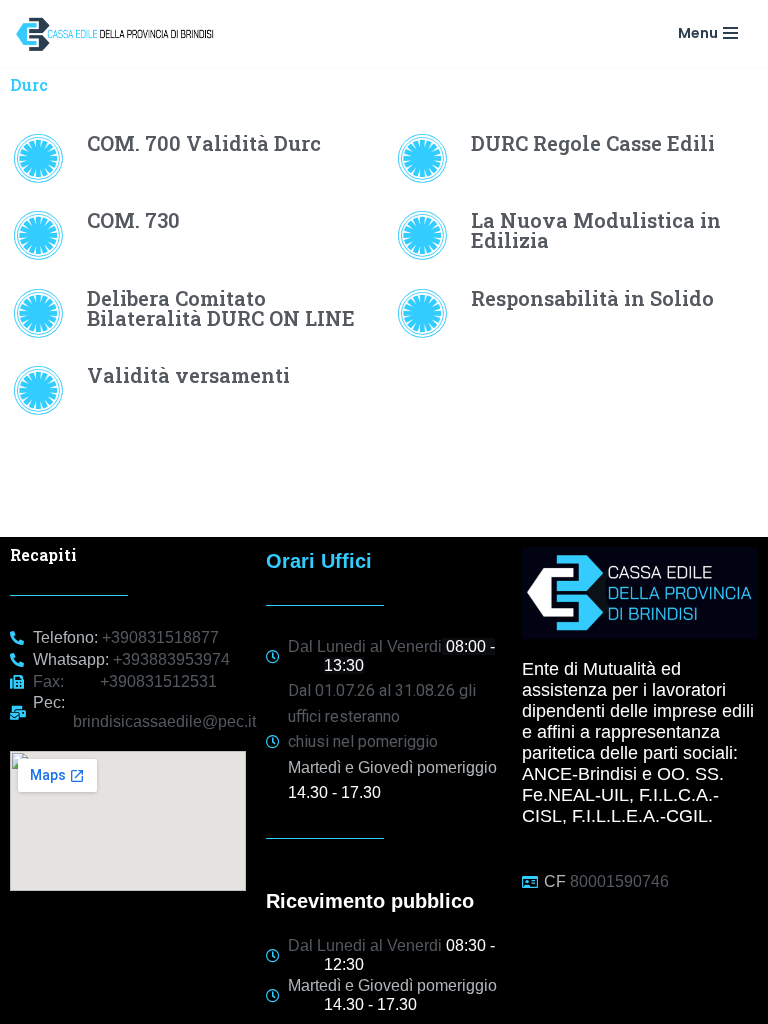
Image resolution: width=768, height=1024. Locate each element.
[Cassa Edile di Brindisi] (119, 33)
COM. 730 (133, 220)
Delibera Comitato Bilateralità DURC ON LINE (221, 308)
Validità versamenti (188, 375)
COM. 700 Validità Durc (204, 143)
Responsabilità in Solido (592, 298)
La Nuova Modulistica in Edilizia (596, 230)
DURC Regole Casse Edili (593, 143)
